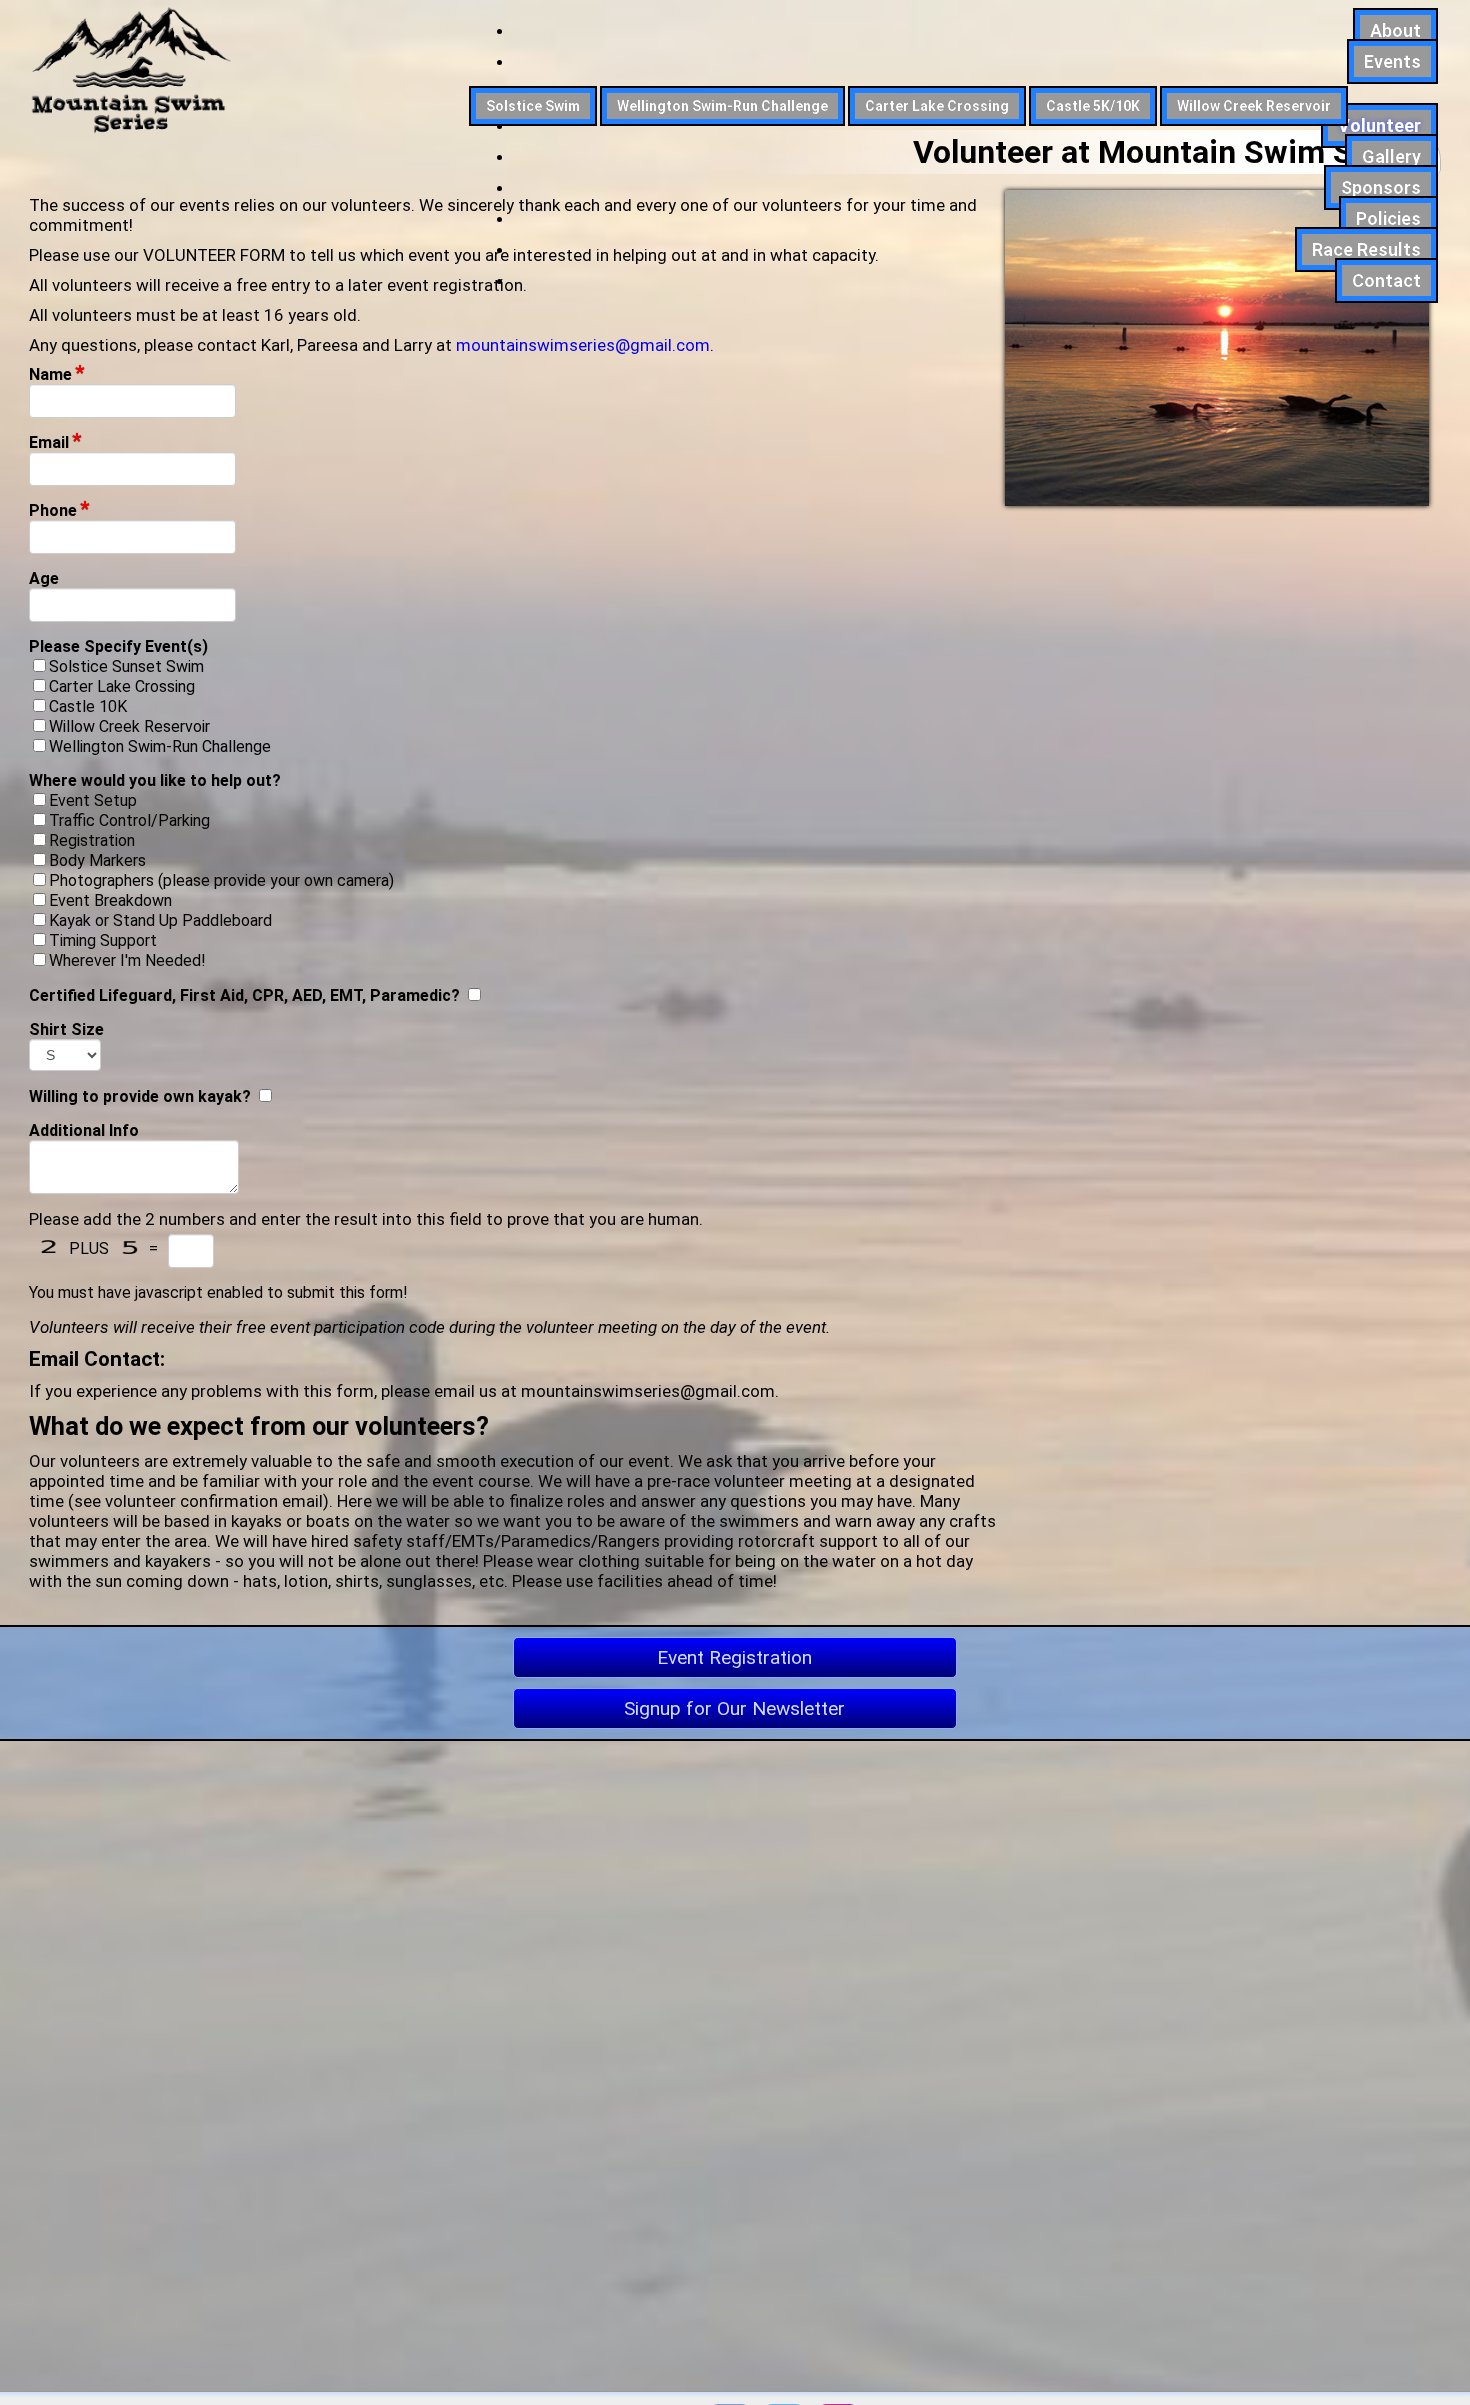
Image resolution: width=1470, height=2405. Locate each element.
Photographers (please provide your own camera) (221, 880)
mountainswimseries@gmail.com (583, 345)
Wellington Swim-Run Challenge (160, 746)
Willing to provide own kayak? (140, 1096)
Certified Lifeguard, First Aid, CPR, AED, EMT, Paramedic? (244, 995)
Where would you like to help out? (155, 780)
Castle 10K (88, 706)
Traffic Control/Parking (129, 820)
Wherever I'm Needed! (127, 960)
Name (56, 374)
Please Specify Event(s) (118, 646)
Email (55, 442)
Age (44, 578)
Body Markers (97, 860)
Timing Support (103, 940)
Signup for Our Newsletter (734, 1708)
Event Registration (734, 1657)
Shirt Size (66, 1029)
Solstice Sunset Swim (126, 666)
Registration (92, 840)
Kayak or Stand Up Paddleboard (160, 920)
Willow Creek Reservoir (129, 726)
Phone (59, 510)
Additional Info (84, 1130)
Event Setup (93, 800)
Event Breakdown (110, 900)
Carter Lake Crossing (122, 686)
